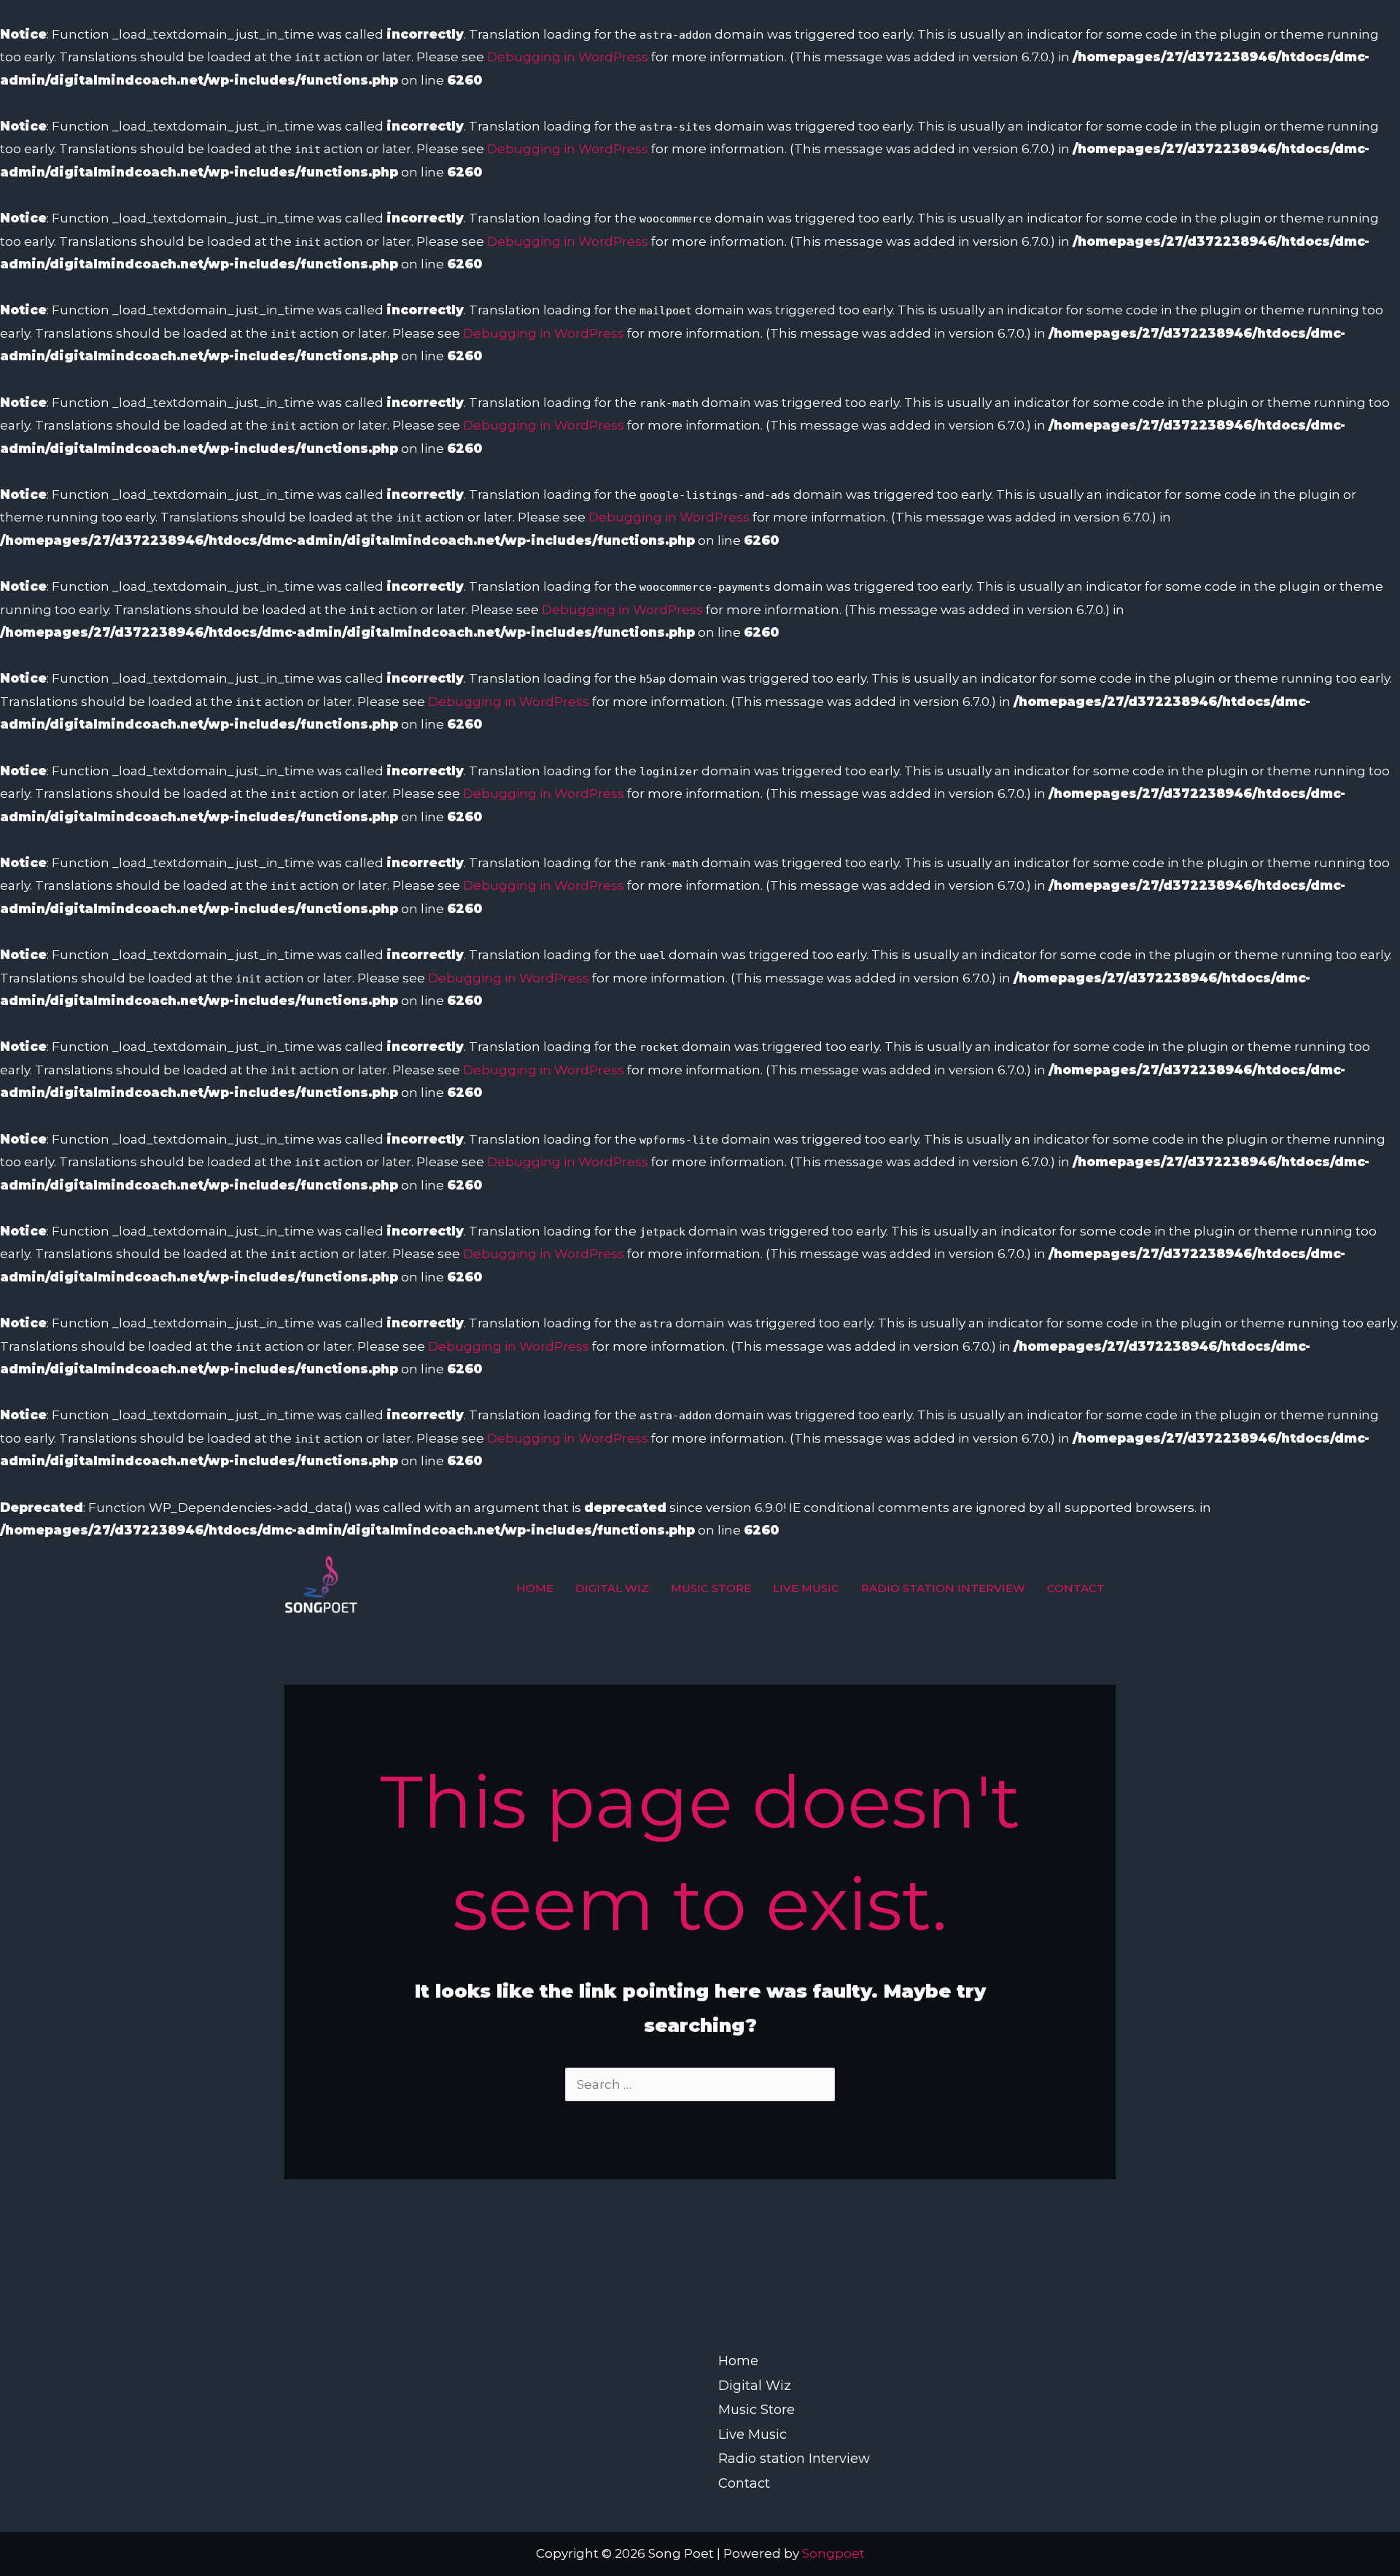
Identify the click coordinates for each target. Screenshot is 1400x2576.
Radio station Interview (943, 1588)
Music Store (711, 1588)
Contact (1076, 1588)
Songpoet (833, 2553)
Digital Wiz (612, 1588)
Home (535, 1588)
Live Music (806, 1588)
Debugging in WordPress (568, 57)
